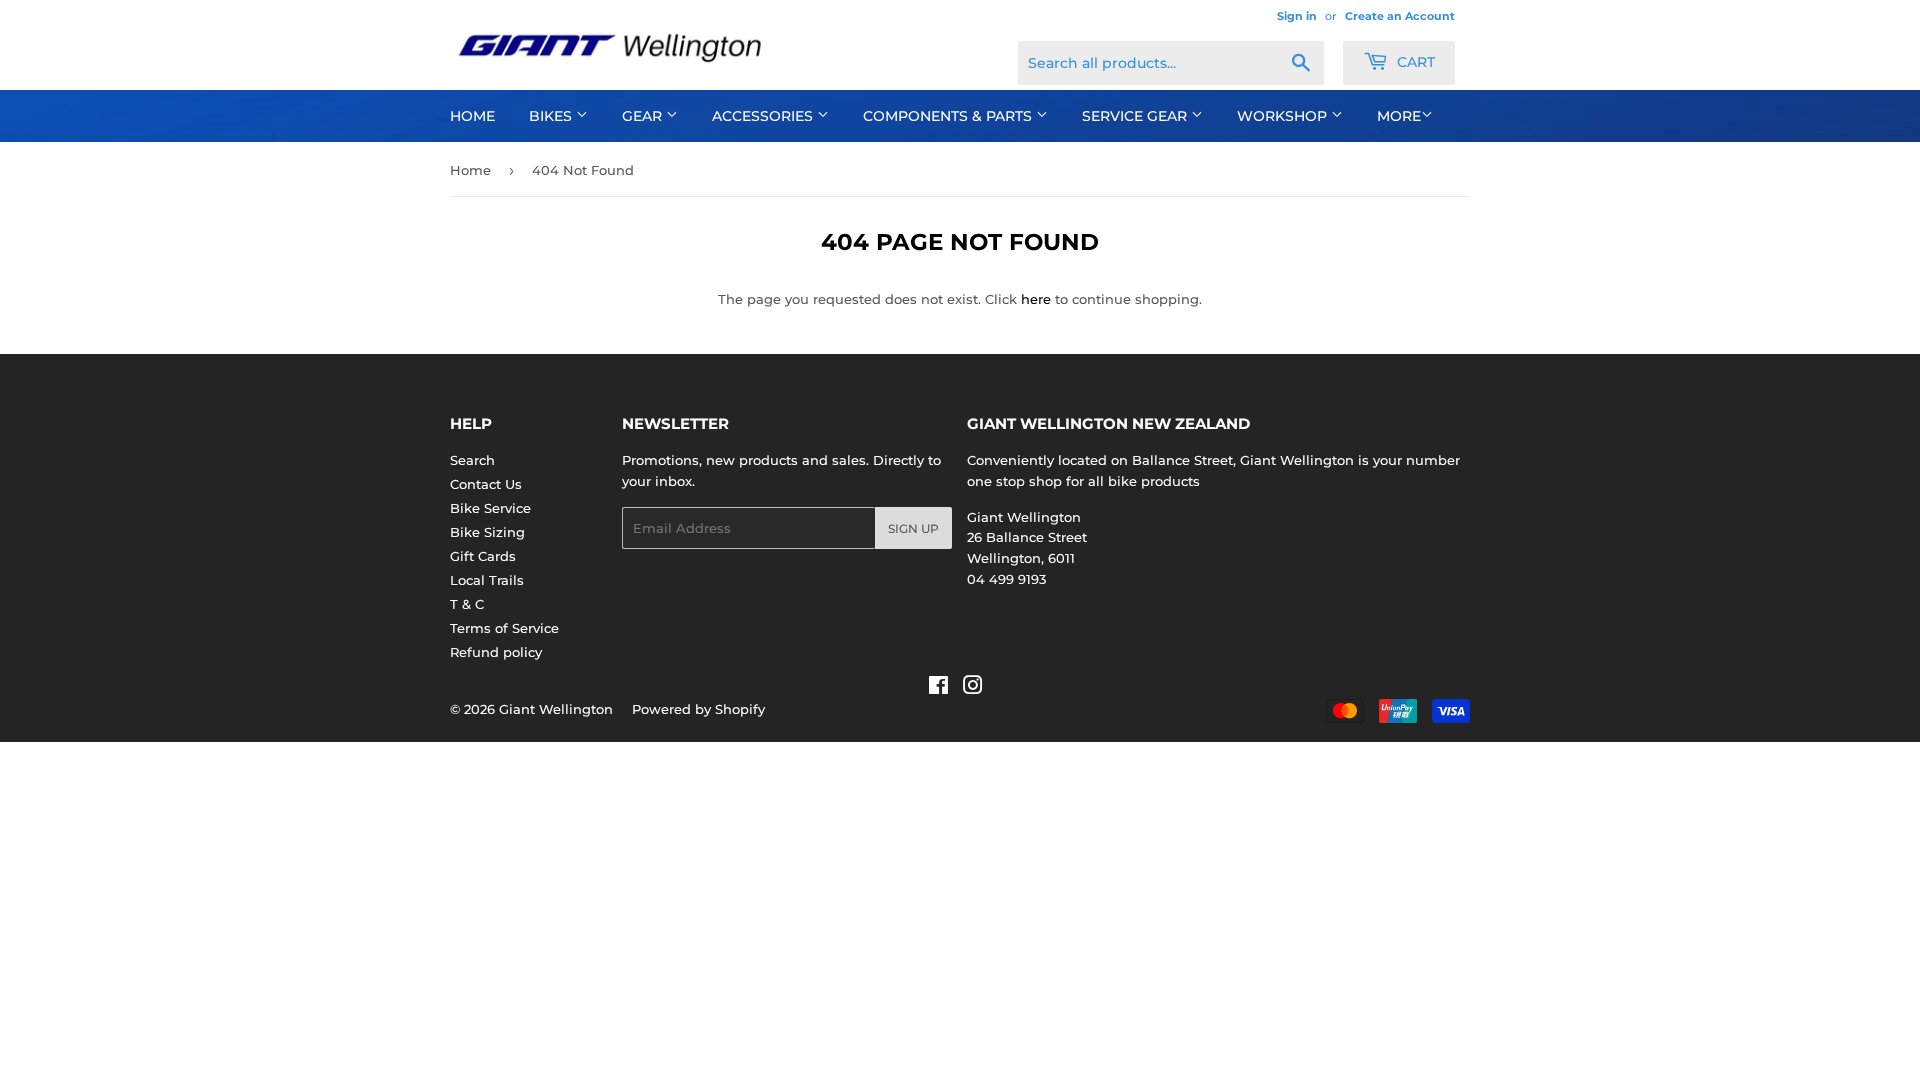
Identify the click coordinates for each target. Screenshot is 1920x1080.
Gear (644, 116)
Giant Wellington (556, 709)
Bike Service (490, 508)
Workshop (1284, 116)
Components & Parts (949, 116)
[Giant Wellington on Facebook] (938, 688)
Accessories (764, 116)
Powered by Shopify (698, 709)
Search (472, 460)
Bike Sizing (487, 532)
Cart (1414, 62)
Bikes (552, 116)
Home (472, 116)
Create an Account (1400, 16)
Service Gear (1136, 116)
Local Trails (487, 580)
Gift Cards (483, 556)
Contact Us (486, 484)
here (1036, 299)
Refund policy (496, 652)
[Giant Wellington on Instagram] (973, 688)
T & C (467, 604)
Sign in (1297, 16)
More (1399, 116)
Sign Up (913, 528)
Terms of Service (504, 628)
